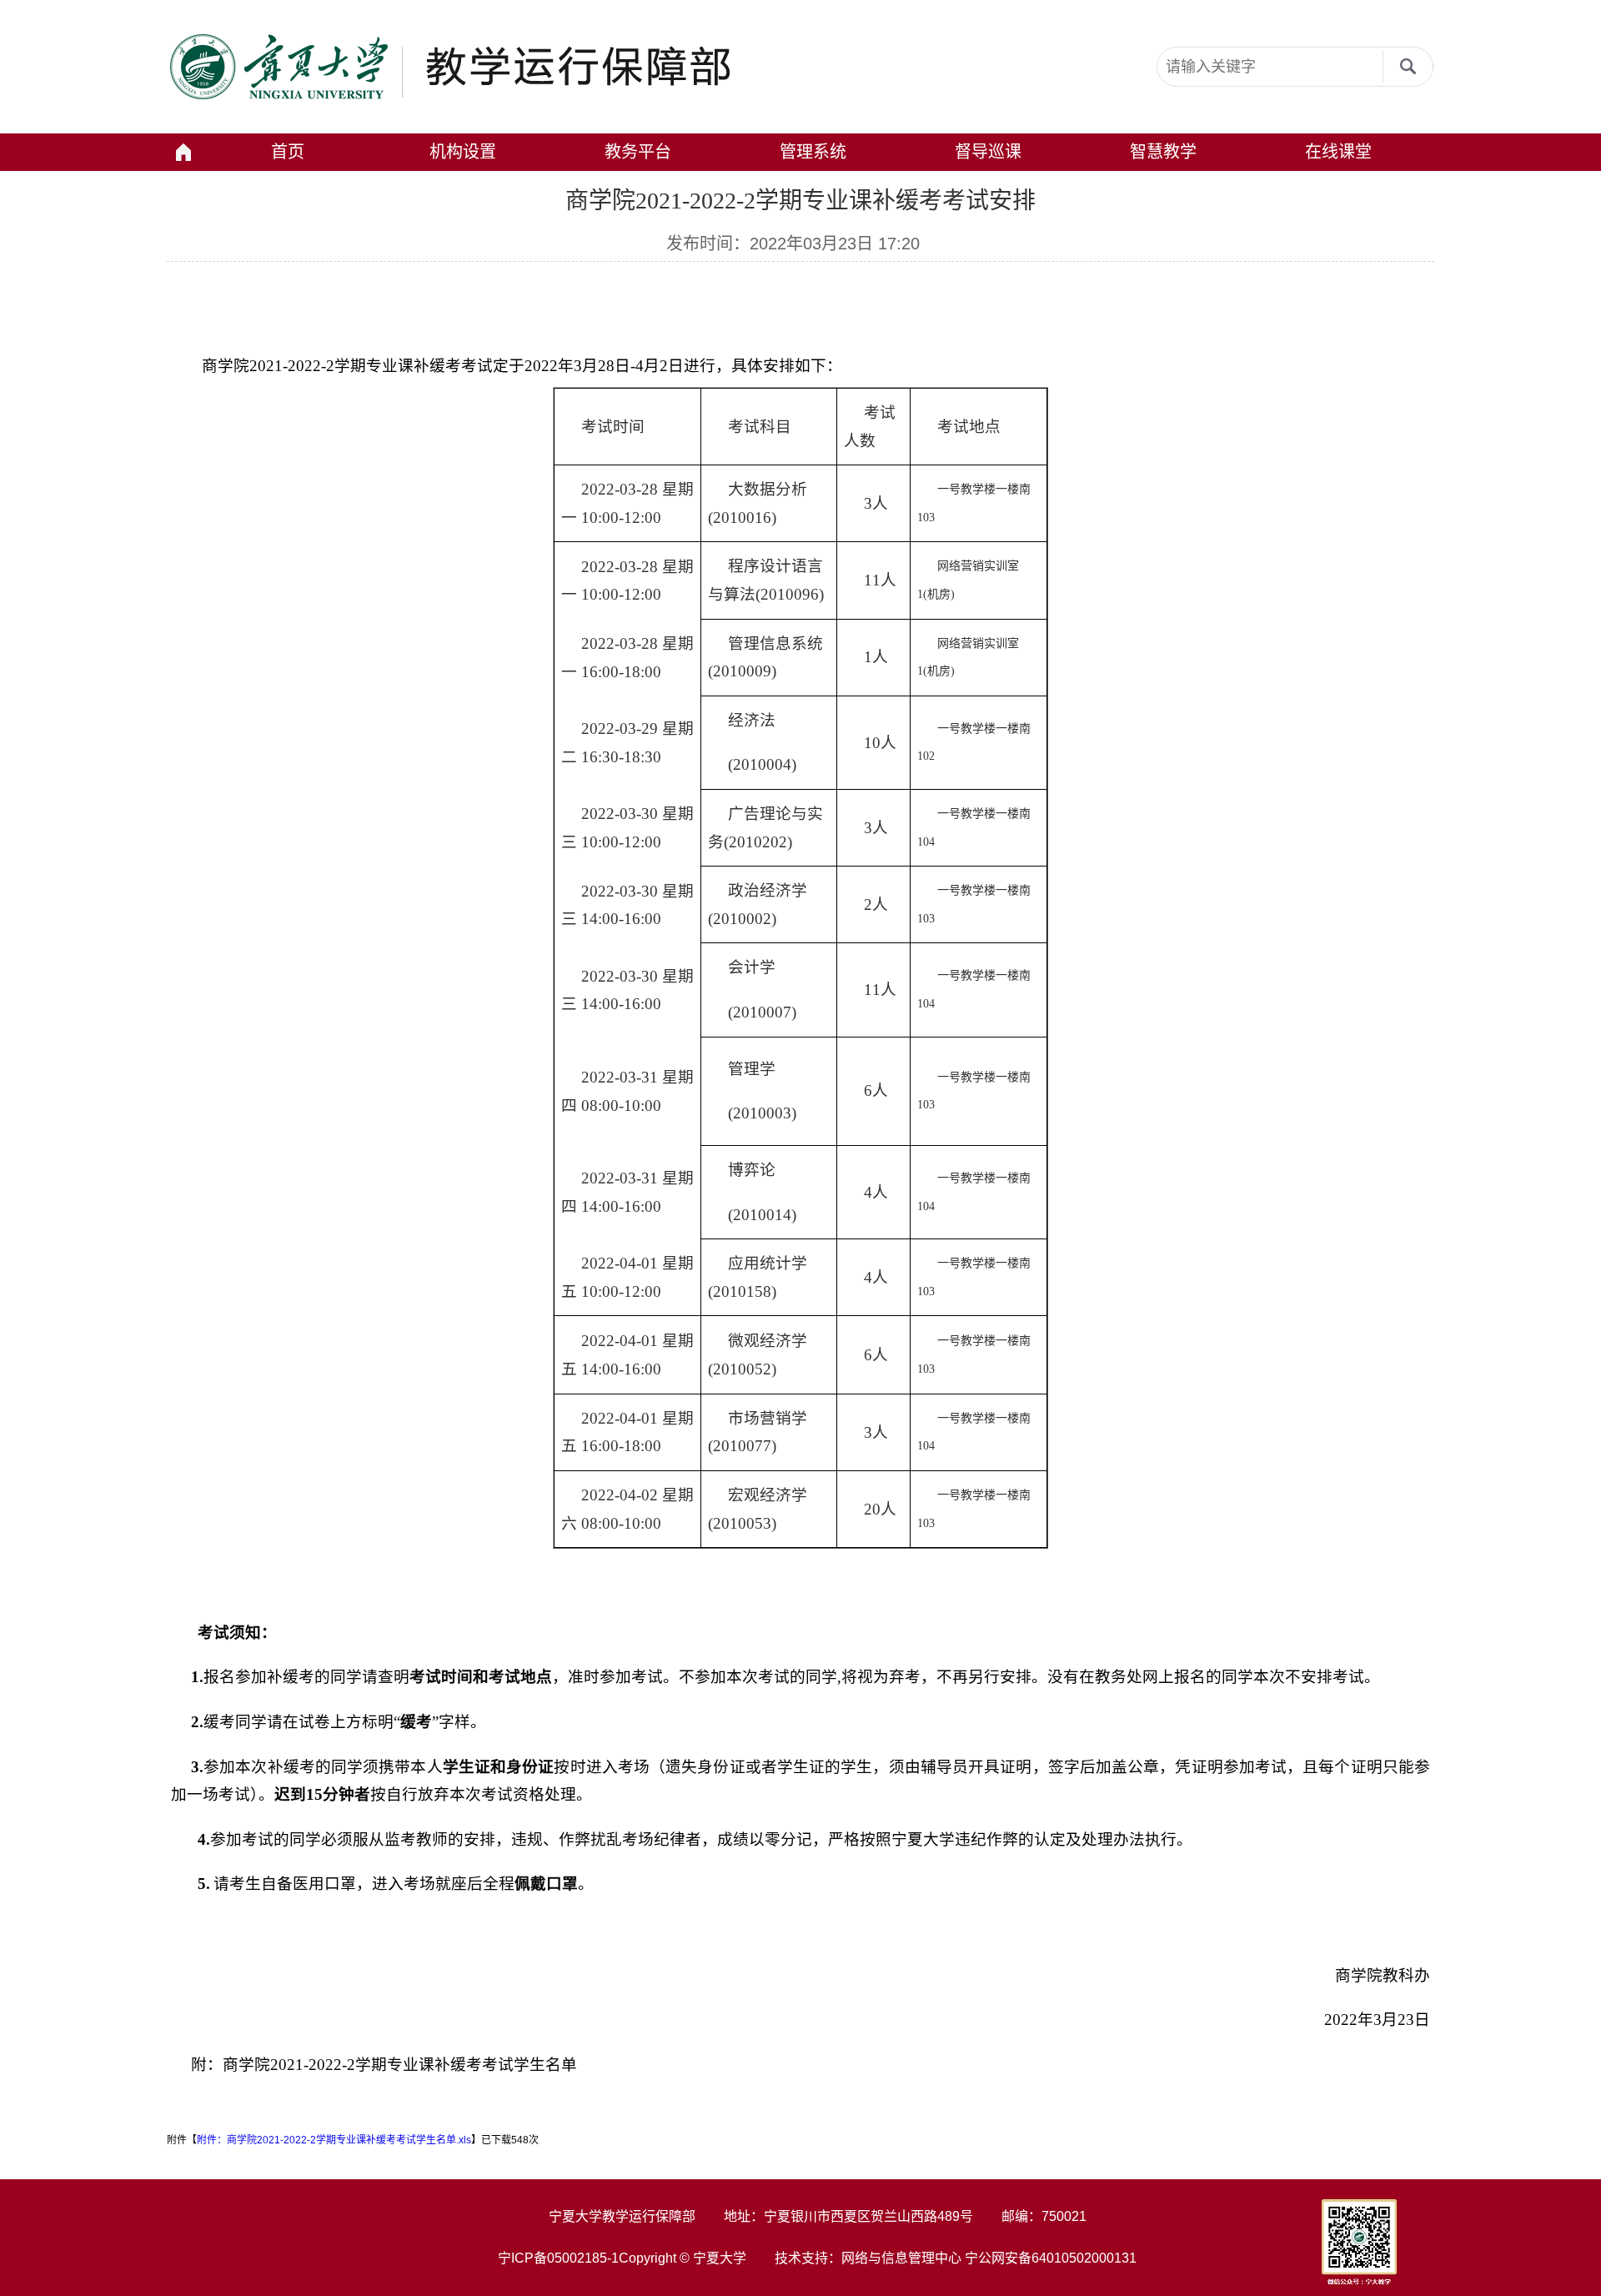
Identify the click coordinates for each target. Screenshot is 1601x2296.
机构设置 (463, 152)
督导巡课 (988, 152)
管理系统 (813, 152)
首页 (288, 152)
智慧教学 (1163, 152)
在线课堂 (1338, 152)
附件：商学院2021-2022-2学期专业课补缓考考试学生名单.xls (334, 2140)
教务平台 (638, 152)
